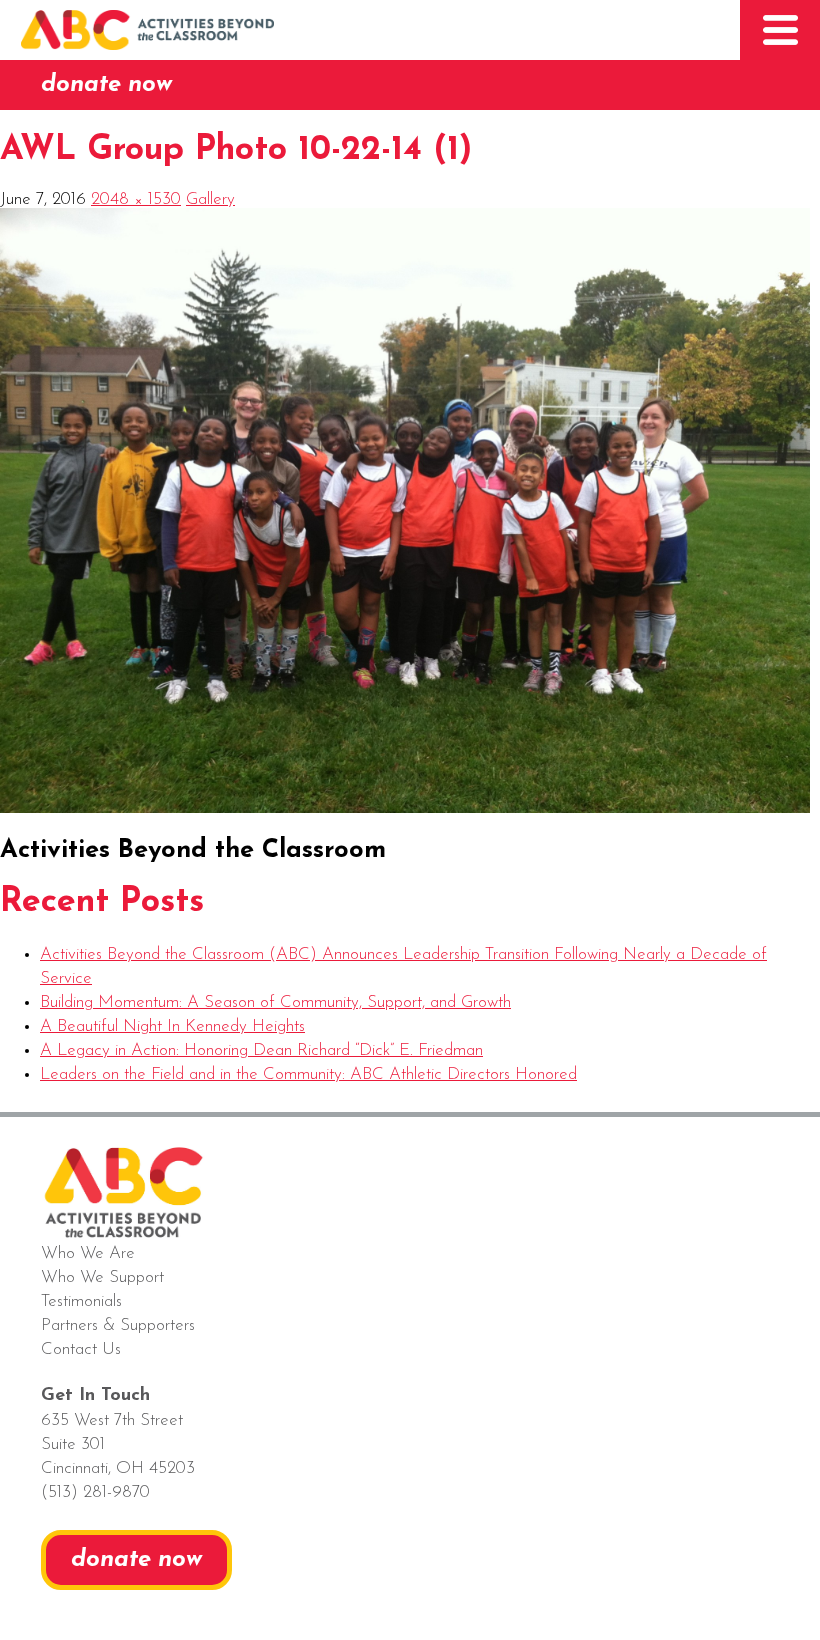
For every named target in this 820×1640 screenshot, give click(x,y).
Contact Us (81, 1349)
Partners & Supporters (118, 1325)
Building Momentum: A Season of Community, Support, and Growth (275, 1002)
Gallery (210, 199)
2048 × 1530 (136, 199)
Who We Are (88, 1253)
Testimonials (81, 1301)
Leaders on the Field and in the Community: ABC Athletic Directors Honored (308, 1074)
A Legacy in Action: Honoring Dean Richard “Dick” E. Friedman (261, 1050)
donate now (106, 85)
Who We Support (102, 1277)
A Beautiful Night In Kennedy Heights (172, 1026)
